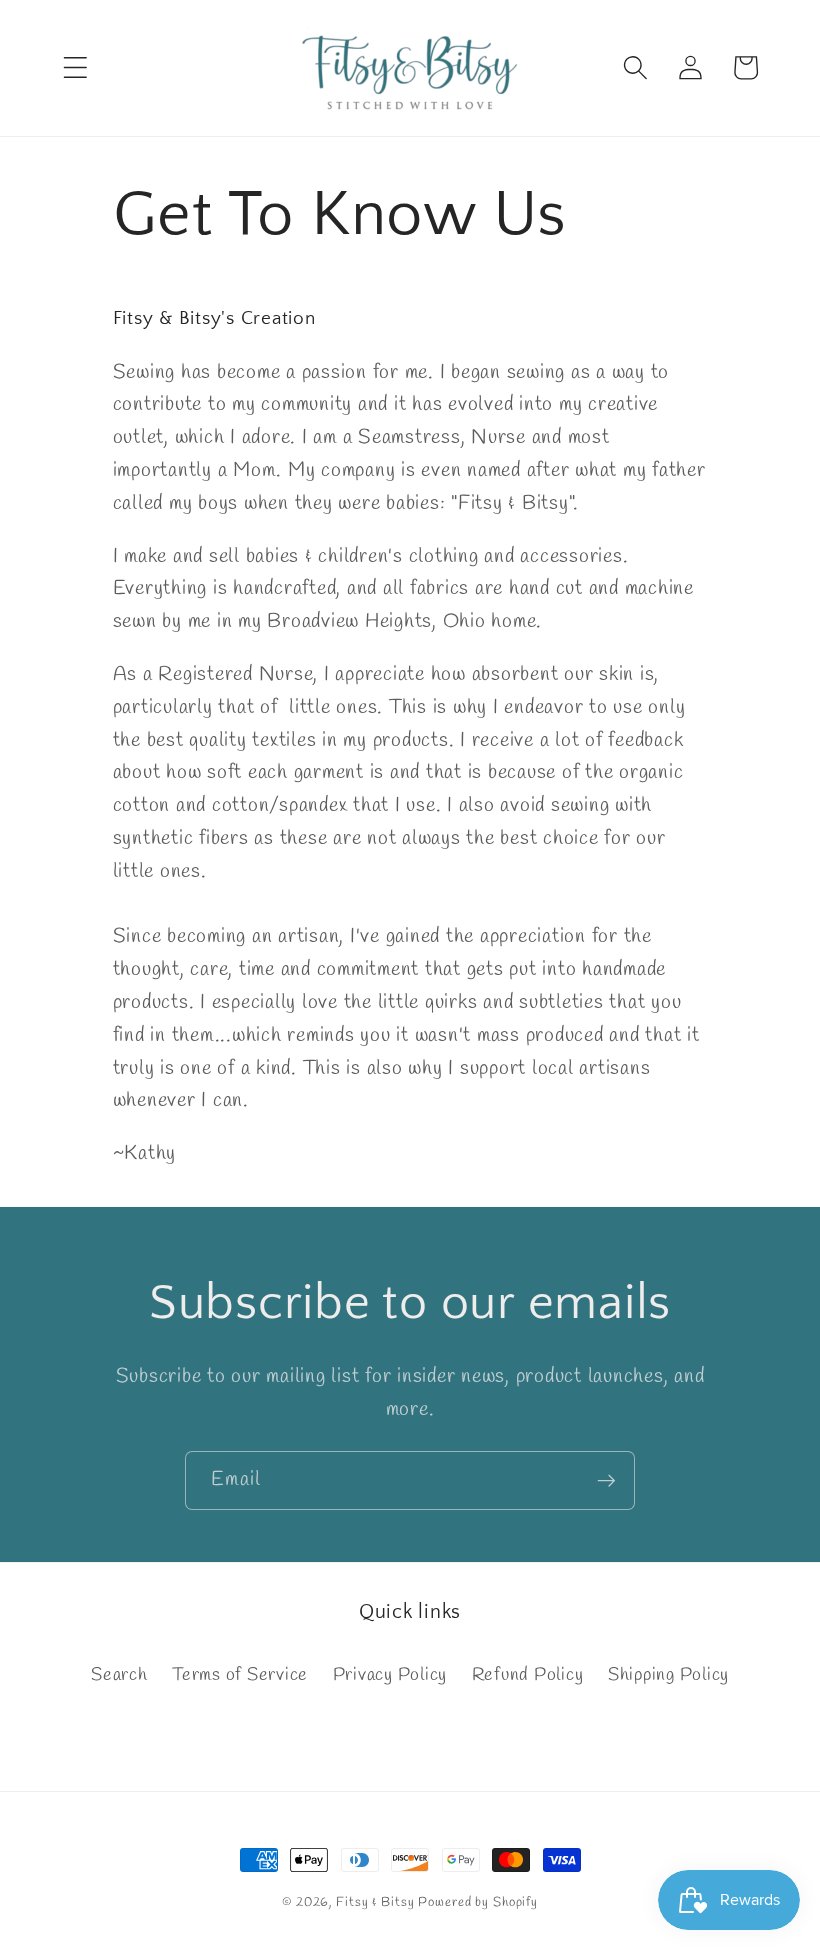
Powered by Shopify (478, 1902)
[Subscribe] (606, 1480)
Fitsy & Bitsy (375, 1902)
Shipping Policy (668, 1675)
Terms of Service (240, 1675)
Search (119, 1675)
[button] (75, 67)
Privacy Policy (390, 1675)
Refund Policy (528, 1675)
